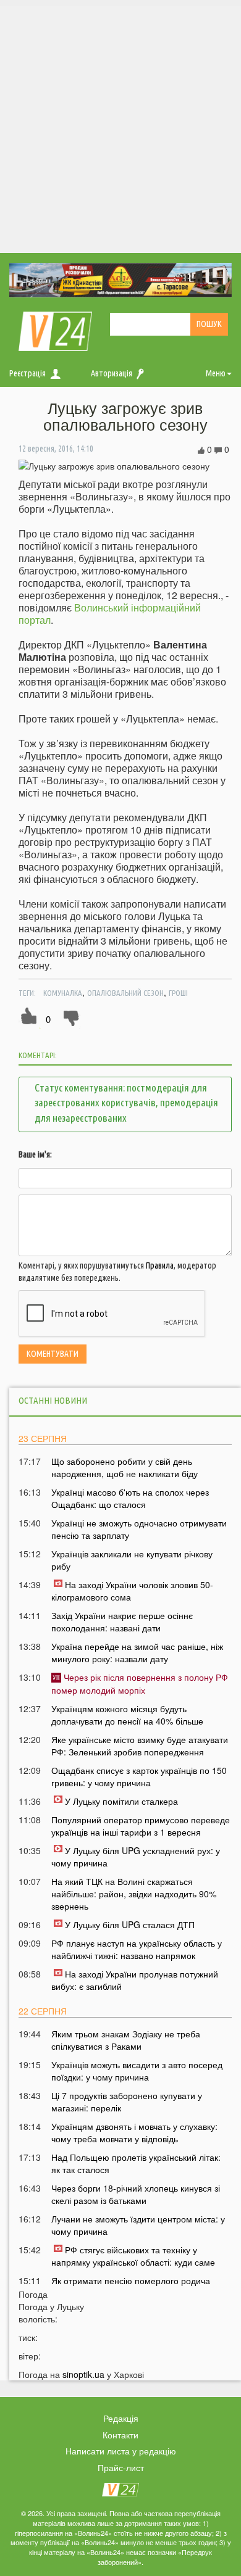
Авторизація (112, 373)
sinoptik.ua (83, 2374)
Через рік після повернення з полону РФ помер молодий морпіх (140, 1683)
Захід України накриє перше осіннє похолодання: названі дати (122, 1621)
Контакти (120, 2435)
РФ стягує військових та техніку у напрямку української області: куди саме (133, 2256)
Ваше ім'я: (35, 1154)
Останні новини (53, 1400)
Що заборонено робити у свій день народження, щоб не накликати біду (125, 1467)
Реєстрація (27, 373)
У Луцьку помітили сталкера (121, 1801)
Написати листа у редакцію (121, 2451)
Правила (160, 1265)
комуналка (63, 993)
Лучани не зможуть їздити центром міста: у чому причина (138, 2225)
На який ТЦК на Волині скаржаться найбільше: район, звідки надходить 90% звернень (134, 1894)
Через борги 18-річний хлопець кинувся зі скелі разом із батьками (136, 2194)
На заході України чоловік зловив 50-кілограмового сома (132, 1591)
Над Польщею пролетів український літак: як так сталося (136, 2163)
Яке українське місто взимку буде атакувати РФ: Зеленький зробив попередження (140, 1746)
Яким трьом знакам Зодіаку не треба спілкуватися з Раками (126, 2040)
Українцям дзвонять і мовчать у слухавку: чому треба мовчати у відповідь (134, 2132)
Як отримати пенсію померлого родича (131, 2280)
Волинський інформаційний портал (110, 614)
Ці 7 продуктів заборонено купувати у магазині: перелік (127, 2102)
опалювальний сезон (125, 993)
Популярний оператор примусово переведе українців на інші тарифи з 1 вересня (141, 1826)
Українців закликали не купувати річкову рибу (132, 1560)
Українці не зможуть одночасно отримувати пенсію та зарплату (139, 1529)
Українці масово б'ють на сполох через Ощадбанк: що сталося (130, 1498)
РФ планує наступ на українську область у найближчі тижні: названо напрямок (137, 1949)
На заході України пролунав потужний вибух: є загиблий (135, 1980)
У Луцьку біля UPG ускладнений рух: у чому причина (136, 1857)
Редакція (121, 2418)
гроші (178, 993)
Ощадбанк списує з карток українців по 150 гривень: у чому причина (139, 1776)
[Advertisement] (120, 126)
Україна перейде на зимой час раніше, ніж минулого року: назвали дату (137, 1652)
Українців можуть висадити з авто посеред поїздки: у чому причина (137, 2071)
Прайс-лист (121, 2467)
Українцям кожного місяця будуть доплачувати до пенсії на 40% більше (127, 1715)
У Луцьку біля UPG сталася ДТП (130, 1924)
